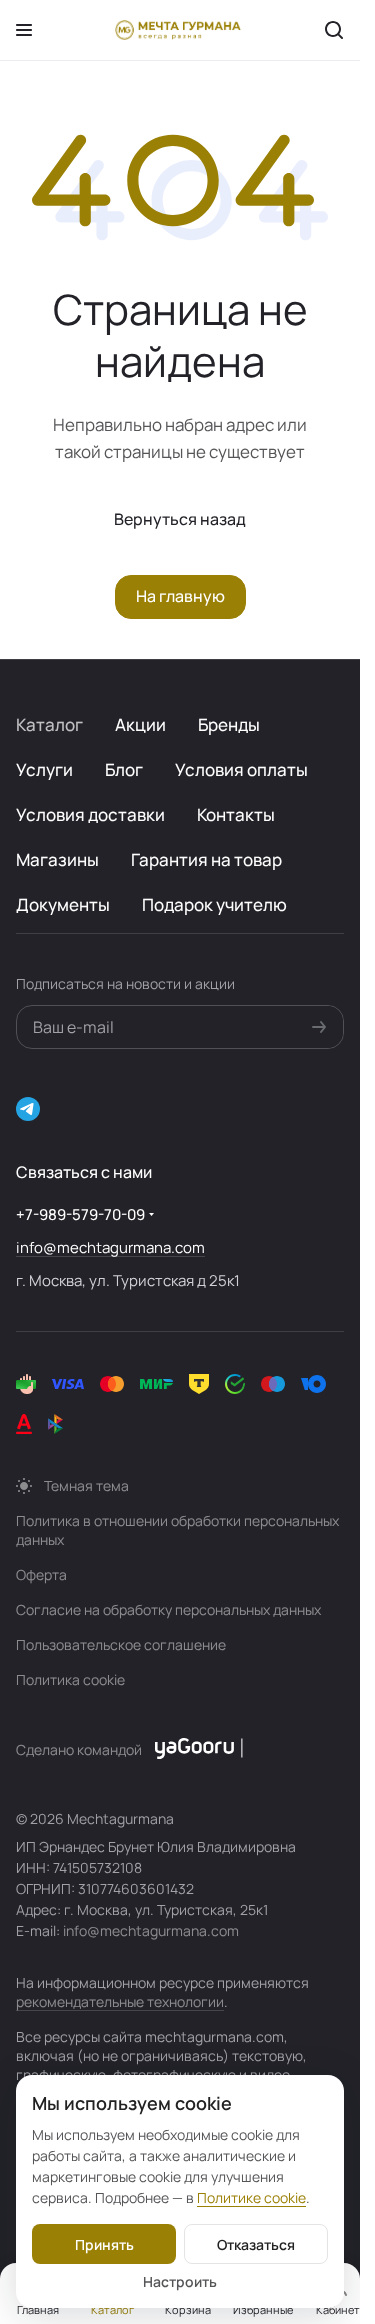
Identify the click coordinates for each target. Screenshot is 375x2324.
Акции (140, 724)
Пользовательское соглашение (121, 1644)
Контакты (236, 814)
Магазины (57, 859)
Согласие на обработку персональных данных (168, 1609)
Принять (104, 2244)
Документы (63, 904)
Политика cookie (70, 1679)
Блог (124, 769)
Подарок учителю (214, 904)
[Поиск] (334, 30)
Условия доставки (90, 814)
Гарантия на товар (206, 859)
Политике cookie (251, 2197)
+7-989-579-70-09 (80, 1214)
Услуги (44, 769)
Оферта (41, 1574)
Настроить (180, 2281)
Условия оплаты (241, 769)
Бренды (229, 724)
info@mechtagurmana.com (110, 1247)
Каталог (49, 724)
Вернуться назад (180, 519)
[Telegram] (28, 1109)
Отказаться (256, 2244)
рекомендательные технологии (120, 2001)
